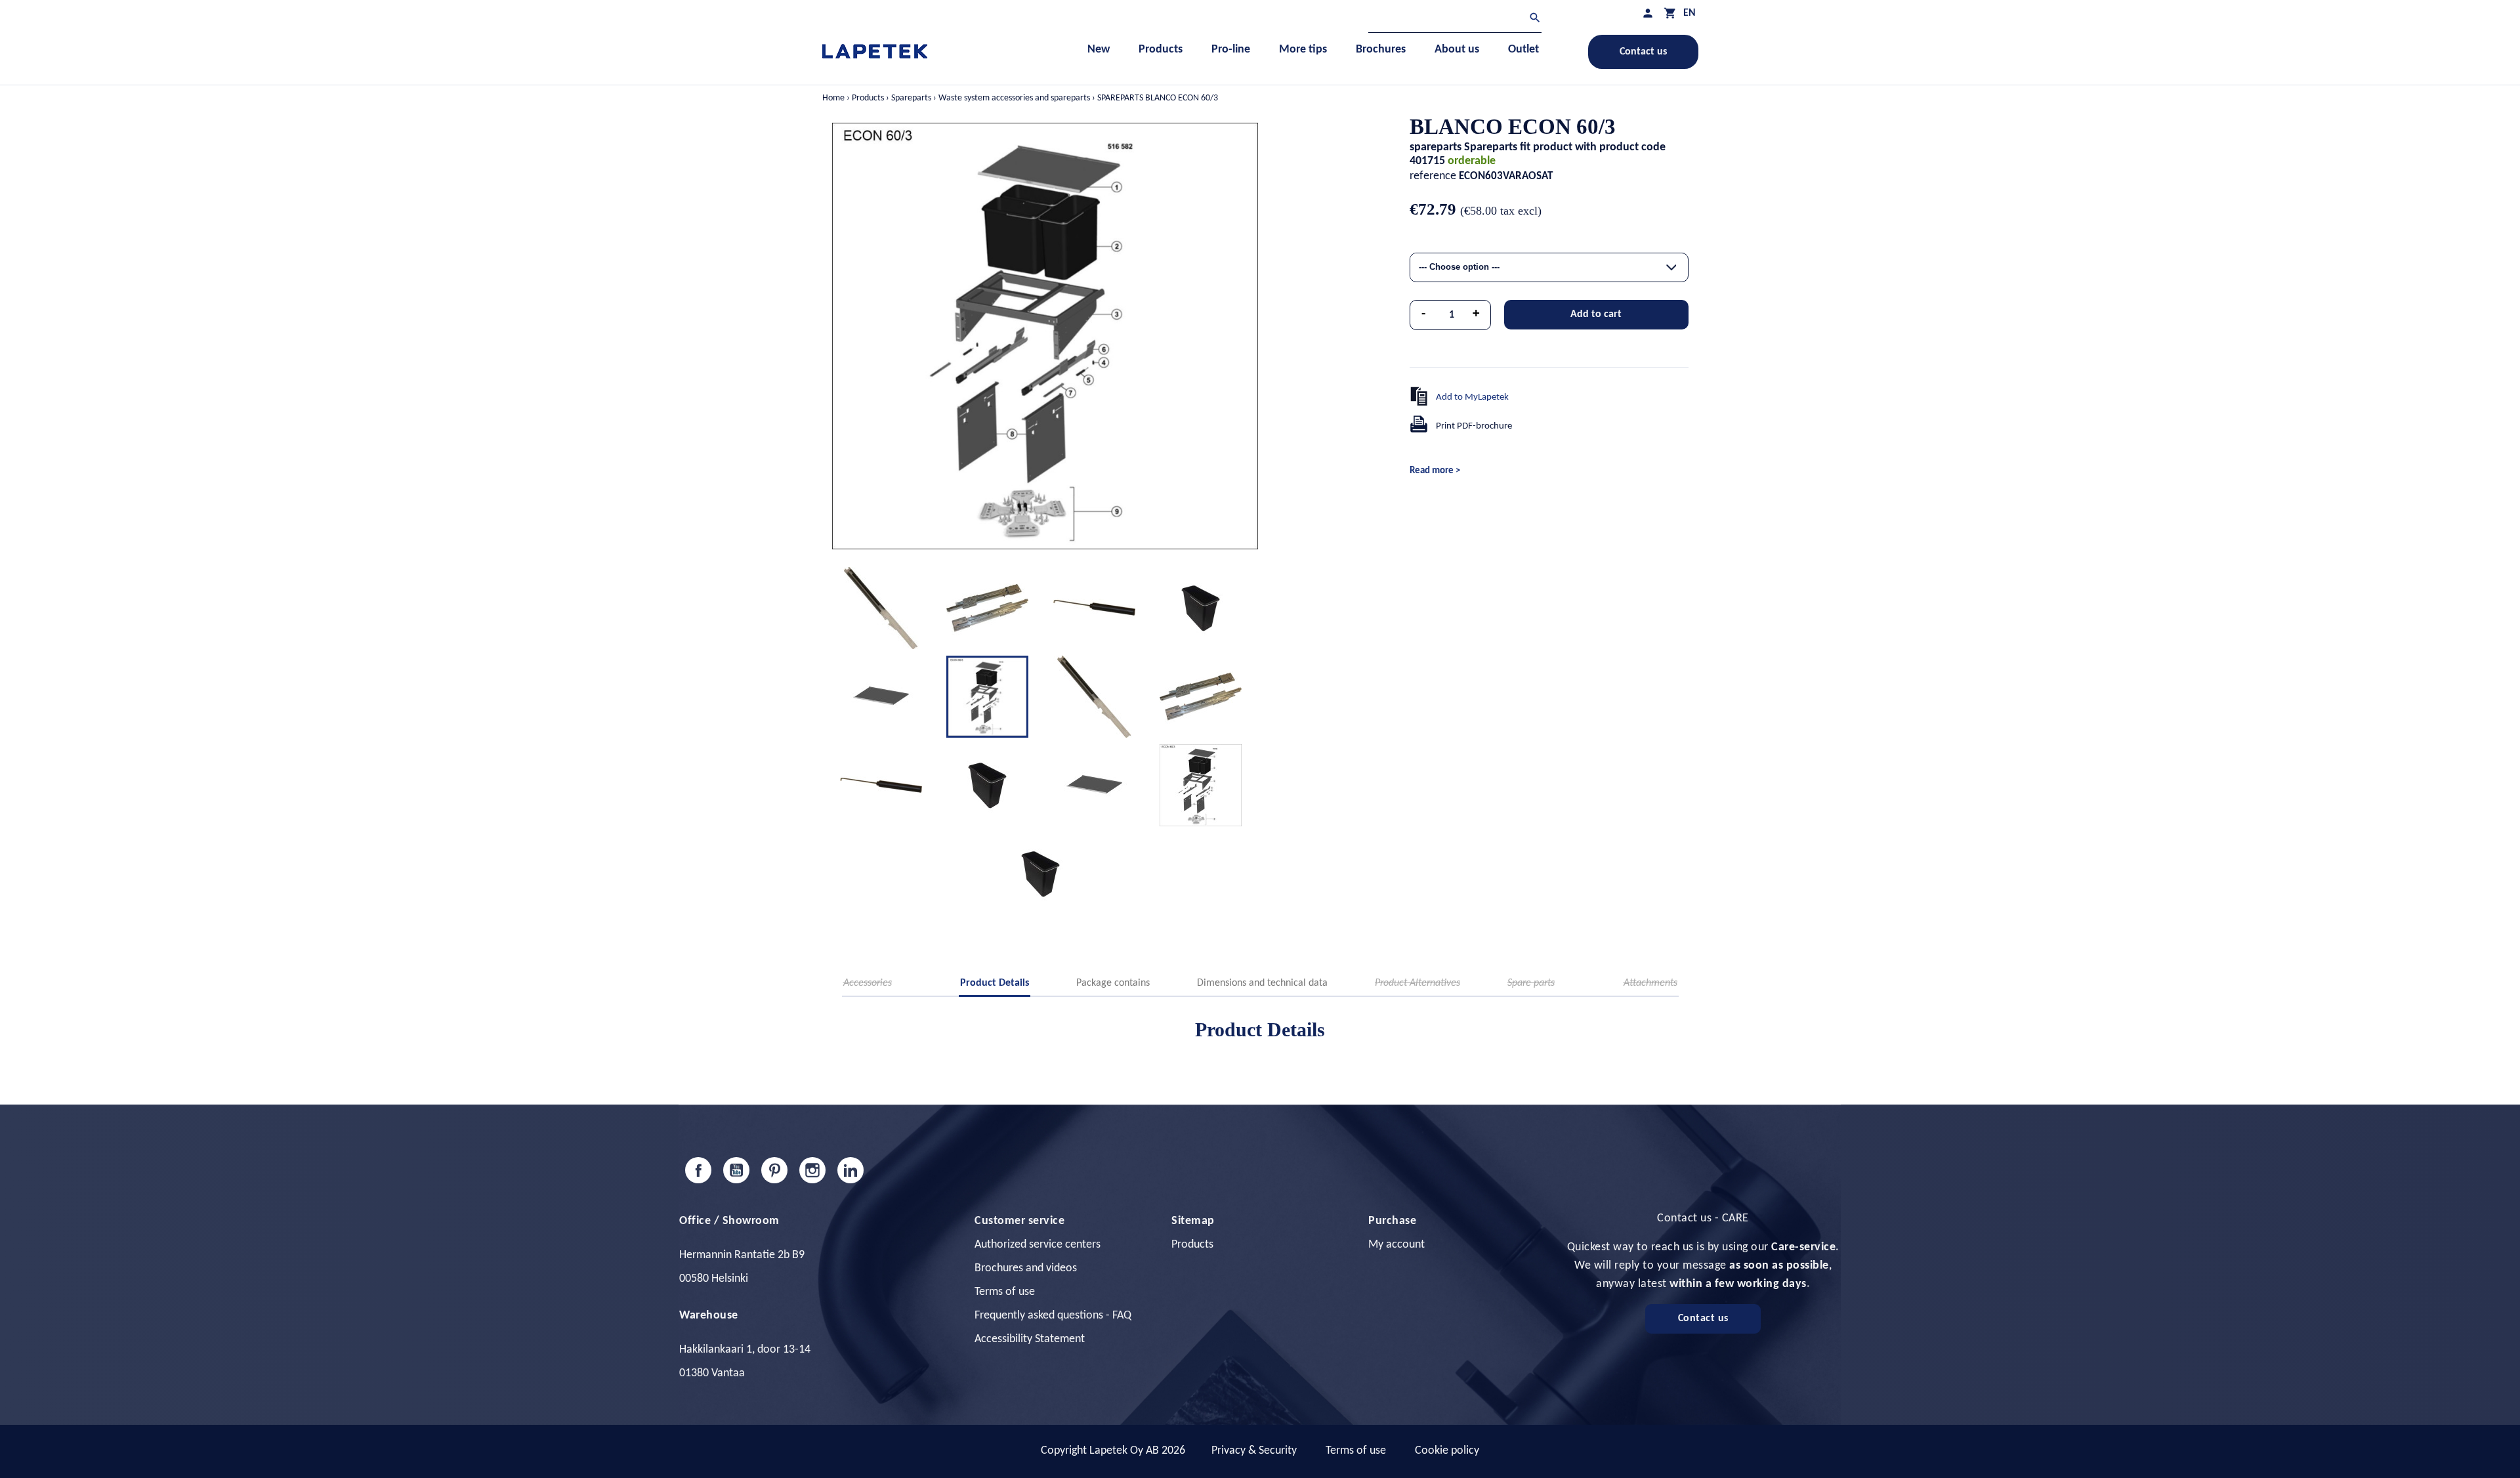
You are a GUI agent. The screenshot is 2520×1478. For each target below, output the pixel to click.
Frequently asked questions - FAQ (1053, 1316)
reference (1433, 176)
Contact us (1643, 52)
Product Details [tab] (995, 983)
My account (1396, 1245)
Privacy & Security (1254, 1451)
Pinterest (774, 1170)
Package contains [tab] (1113, 983)
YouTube (736, 1170)
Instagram (812, 1170)
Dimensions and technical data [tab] (1262, 983)
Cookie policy (1447, 1451)
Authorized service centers (1038, 1245)
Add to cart (1596, 314)
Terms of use (1005, 1292)
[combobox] (1549, 267)
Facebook (698, 1170)
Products (1192, 1245)
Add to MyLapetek (1472, 397)
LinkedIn (850, 1170)
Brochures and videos (1026, 1268)
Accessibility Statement (1030, 1339)
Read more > (1435, 471)
